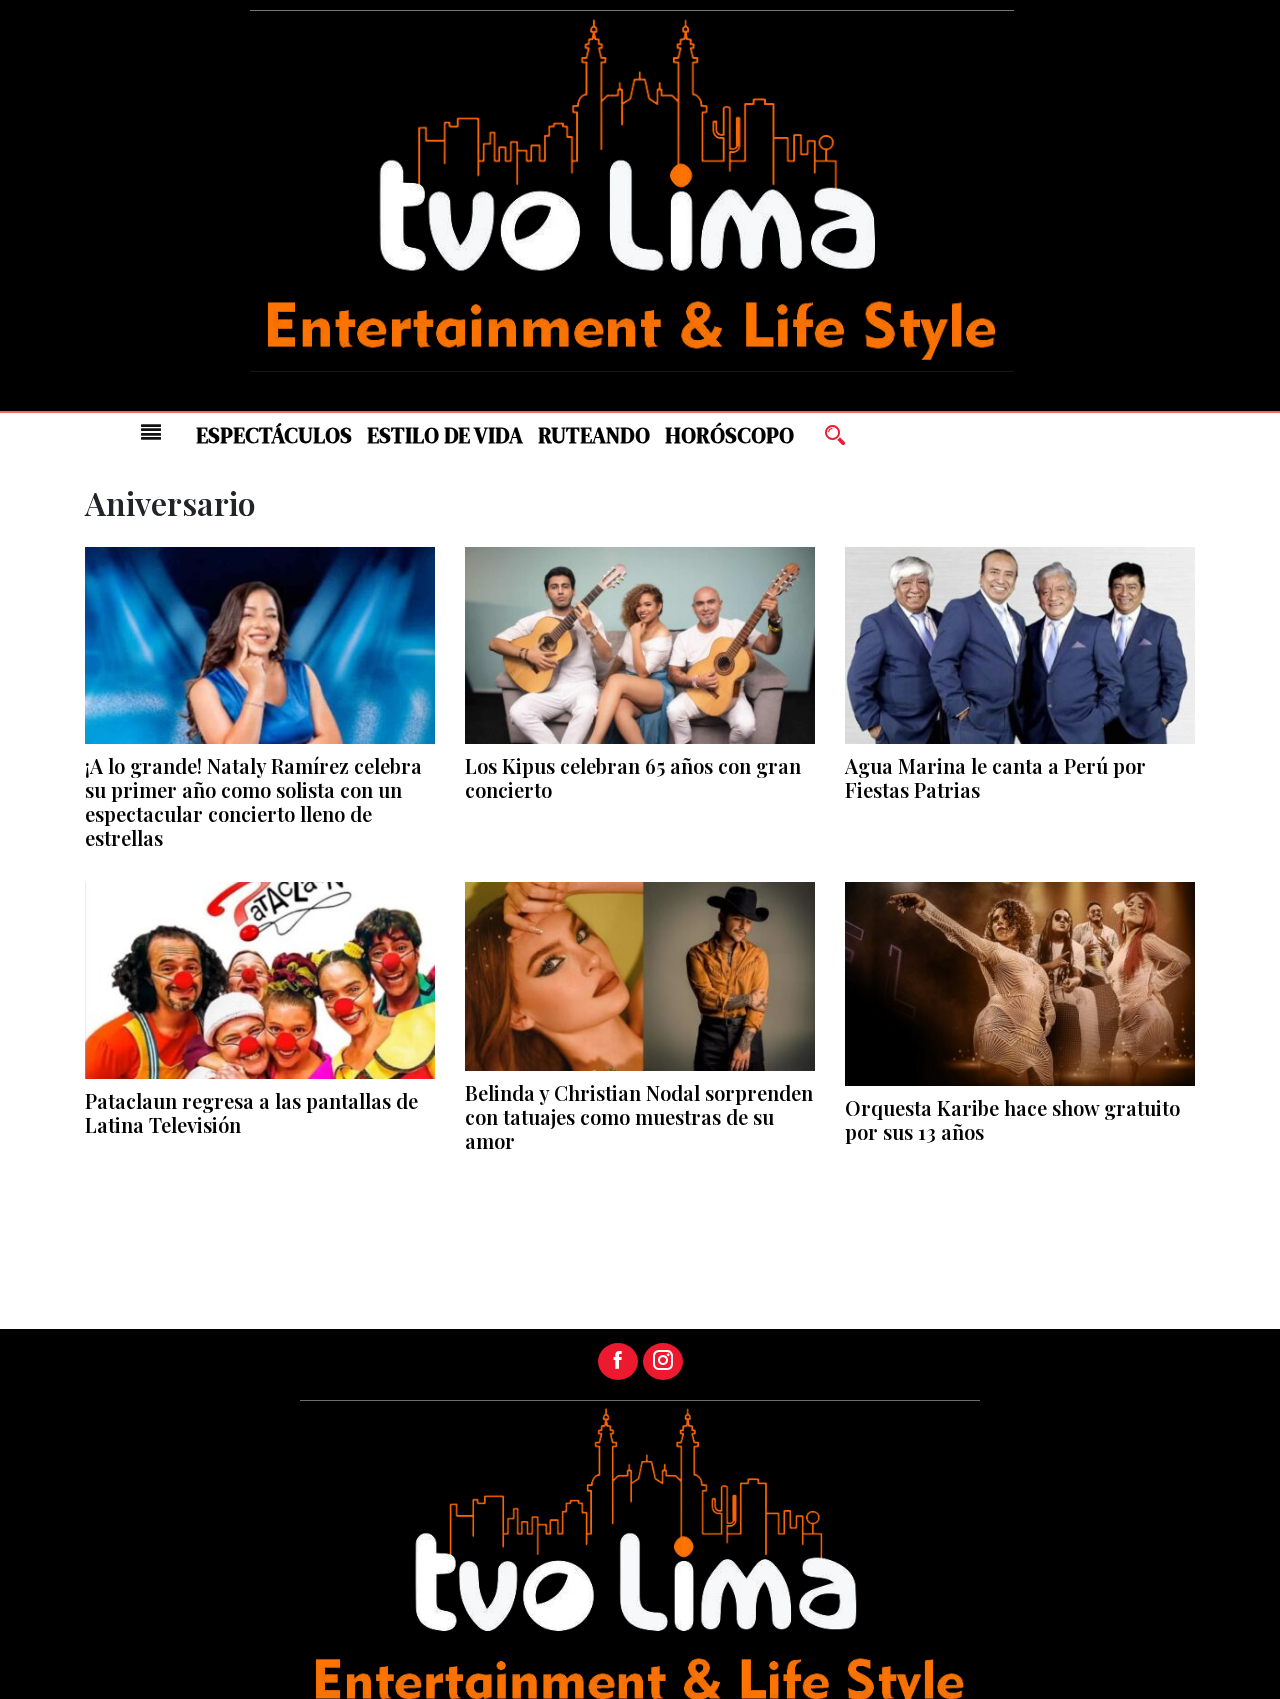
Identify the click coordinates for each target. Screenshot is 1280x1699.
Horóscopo (729, 435)
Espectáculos (274, 435)
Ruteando (594, 435)
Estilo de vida (445, 435)
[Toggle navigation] (151, 432)
